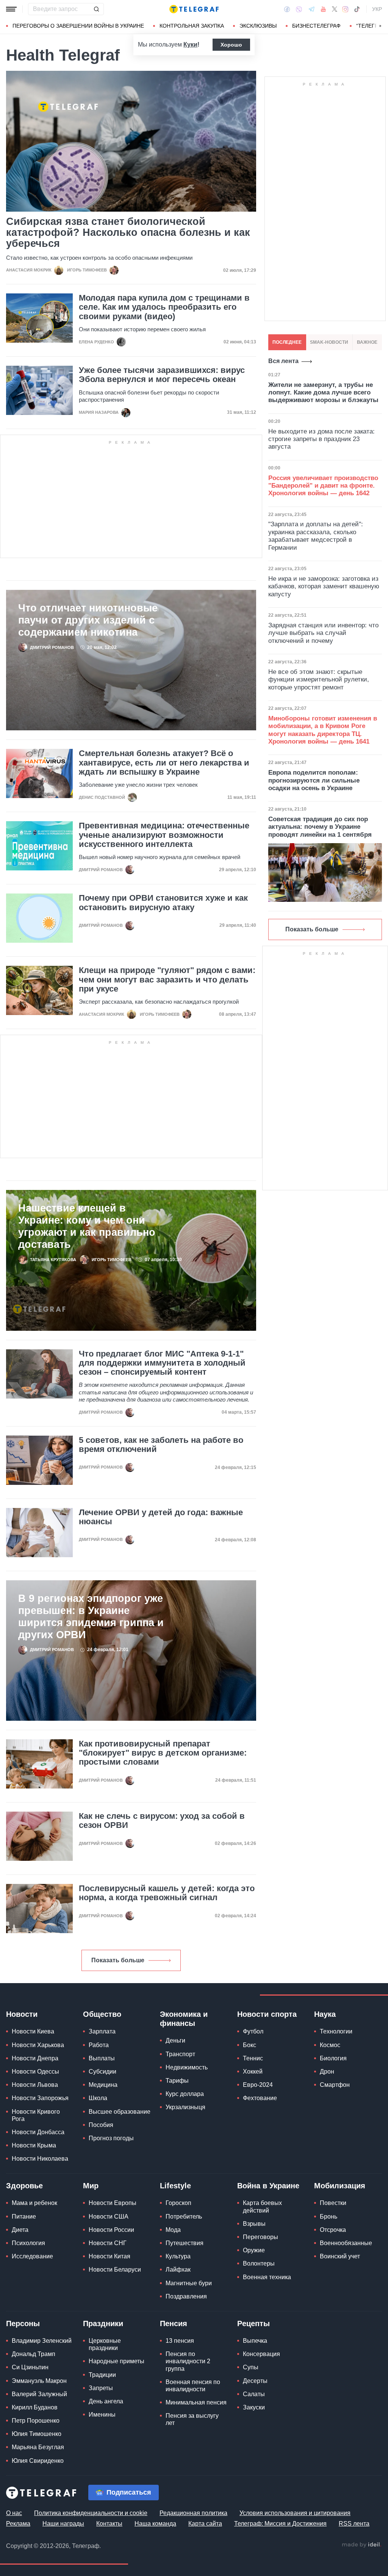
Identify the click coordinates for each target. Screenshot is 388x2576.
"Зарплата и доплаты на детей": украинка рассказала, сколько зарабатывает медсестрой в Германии (316, 536)
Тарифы (177, 2081)
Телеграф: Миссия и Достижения (280, 2524)
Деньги (175, 2040)
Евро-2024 (258, 2085)
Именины (102, 2415)
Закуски (254, 2407)
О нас (14, 2513)
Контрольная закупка (192, 26)
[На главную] (194, 9)
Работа (99, 2045)
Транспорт (180, 2054)
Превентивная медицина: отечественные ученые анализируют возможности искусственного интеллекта (164, 835)
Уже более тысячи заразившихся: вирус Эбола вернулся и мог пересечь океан (162, 375)
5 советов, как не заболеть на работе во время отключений (161, 1445)
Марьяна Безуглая (38, 2447)
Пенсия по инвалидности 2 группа (188, 2361)
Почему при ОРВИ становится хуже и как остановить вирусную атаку (163, 903)
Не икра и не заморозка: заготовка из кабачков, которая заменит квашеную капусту (324, 586)
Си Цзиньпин (30, 2367)
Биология (333, 2058)
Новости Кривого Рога (36, 2115)
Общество (102, 2014)
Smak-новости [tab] (329, 342)
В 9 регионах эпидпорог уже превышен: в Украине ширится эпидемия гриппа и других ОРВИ (91, 1617)
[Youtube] (323, 9)
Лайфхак (178, 2270)
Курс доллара (185, 2094)
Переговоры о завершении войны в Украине (78, 26)
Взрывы (254, 2224)
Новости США (109, 2217)
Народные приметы (117, 2361)
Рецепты (253, 2323)
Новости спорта (267, 2014)
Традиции (102, 2375)
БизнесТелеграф (316, 26)
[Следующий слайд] (380, 26)
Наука (325, 2014)
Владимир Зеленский (42, 2341)
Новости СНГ (108, 2243)
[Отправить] (96, 9)
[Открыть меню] (11, 9)
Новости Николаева (40, 2159)
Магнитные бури (189, 2283)
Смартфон (335, 2085)
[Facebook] (287, 9)
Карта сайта (205, 2524)
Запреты (101, 2388)
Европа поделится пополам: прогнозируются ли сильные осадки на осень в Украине (314, 780)
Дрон (327, 2072)
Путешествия (185, 2243)
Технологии (336, 2031)
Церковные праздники (105, 2344)
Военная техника (267, 2277)
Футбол (253, 2031)
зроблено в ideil (361, 2545)
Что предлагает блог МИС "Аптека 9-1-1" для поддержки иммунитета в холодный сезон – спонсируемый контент (162, 1363)
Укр (377, 9)
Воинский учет (340, 2256)
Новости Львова (35, 2085)
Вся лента (283, 361)
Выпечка (255, 2341)
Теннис (253, 2058)
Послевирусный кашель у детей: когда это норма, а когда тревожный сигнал (167, 1893)
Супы (251, 2367)
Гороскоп (178, 2203)
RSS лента (354, 2524)
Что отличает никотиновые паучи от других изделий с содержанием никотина (88, 620)
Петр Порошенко (36, 2421)
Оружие (254, 2250)
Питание (24, 2217)
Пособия (101, 2125)
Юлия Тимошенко (37, 2434)
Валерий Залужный (39, 2394)
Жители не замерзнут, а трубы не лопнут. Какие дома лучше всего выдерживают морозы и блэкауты (323, 393)
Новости (22, 2014)
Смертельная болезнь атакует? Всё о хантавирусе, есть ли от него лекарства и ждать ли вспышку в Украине (164, 763)
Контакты (109, 2524)
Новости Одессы (35, 2072)
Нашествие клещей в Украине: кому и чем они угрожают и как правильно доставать (87, 1226)
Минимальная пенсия (196, 2402)
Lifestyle (175, 2186)
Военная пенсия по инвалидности (193, 2386)
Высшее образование (120, 2112)
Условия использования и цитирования (295, 2513)
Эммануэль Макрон (39, 2381)
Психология (28, 2243)
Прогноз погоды (111, 2138)
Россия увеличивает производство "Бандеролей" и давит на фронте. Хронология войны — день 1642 (323, 486)
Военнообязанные (346, 2243)
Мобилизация (340, 2186)
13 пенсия (180, 2341)
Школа (98, 2098)
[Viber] (299, 9)
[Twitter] (335, 9)
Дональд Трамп (34, 2354)
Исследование (32, 2256)
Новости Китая (110, 2256)
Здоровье (24, 2186)
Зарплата (102, 2031)
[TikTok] (357, 9)
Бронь (329, 2217)
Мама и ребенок (34, 2203)
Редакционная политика (193, 2513)
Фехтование (260, 2098)
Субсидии (102, 2072)
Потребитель (184, 2217)
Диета (20, 2230)
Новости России (111, 2230)
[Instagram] (345, 9)
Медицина (103, 2085)
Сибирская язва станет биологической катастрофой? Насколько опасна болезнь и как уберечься (128, 233)
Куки (190, 44)
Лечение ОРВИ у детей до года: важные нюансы (161, 1517)
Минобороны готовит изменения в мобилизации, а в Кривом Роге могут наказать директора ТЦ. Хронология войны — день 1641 (323, 730)
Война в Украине (268, 2186)
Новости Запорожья (40, 2098)
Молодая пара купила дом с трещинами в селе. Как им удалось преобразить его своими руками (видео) (164, 307)
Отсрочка (333, 2230)
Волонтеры (259, 2263)
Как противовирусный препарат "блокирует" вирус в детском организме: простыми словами (163, 1753)
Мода (173, 2230)
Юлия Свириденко (38, 2461)
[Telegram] (311, 9)
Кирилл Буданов (35, 2407)
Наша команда (155, 2524)
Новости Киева (33, 2031)
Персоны (23, 2323)
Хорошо (231, 45)
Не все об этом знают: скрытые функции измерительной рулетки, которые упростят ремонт (319, 680)
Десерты (255, 2381)
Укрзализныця (185, 2107)
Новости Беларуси (115, 2270)
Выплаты (102, 2058)
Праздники (103, 2323)
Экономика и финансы (184, 2019)
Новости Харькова (38, 2045)
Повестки (333, 2203)
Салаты (254, 2394)
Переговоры (260, 2237)
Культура (178, 2256)
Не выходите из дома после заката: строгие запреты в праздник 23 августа (322, 439)
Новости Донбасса (38, 2132)
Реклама (18, 2524)
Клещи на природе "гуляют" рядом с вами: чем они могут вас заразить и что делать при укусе (167, 979)
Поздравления (186, 2296)
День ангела (106, 2401)
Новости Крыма (34, 2145)
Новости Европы (113, 2203)
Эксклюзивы (258, 26)
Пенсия (174, 2323)
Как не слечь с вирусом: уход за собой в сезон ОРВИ (162, 1821)
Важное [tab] (367, 342)
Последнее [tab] (287, 342)
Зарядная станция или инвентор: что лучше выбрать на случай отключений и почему (323, 633)
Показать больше (118, 1960)
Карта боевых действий (262, 2206)
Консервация (261, 2354)
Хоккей (253, 2072)
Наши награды (63, 2524)
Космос (330, 2045)
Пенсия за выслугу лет (192, 2419)
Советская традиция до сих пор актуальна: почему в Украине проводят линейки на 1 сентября (320, 827)
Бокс (250, 2045)
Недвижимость (187, 2067)
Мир (91, 2186)
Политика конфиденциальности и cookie (91, 2513)
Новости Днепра (35, 2058)
